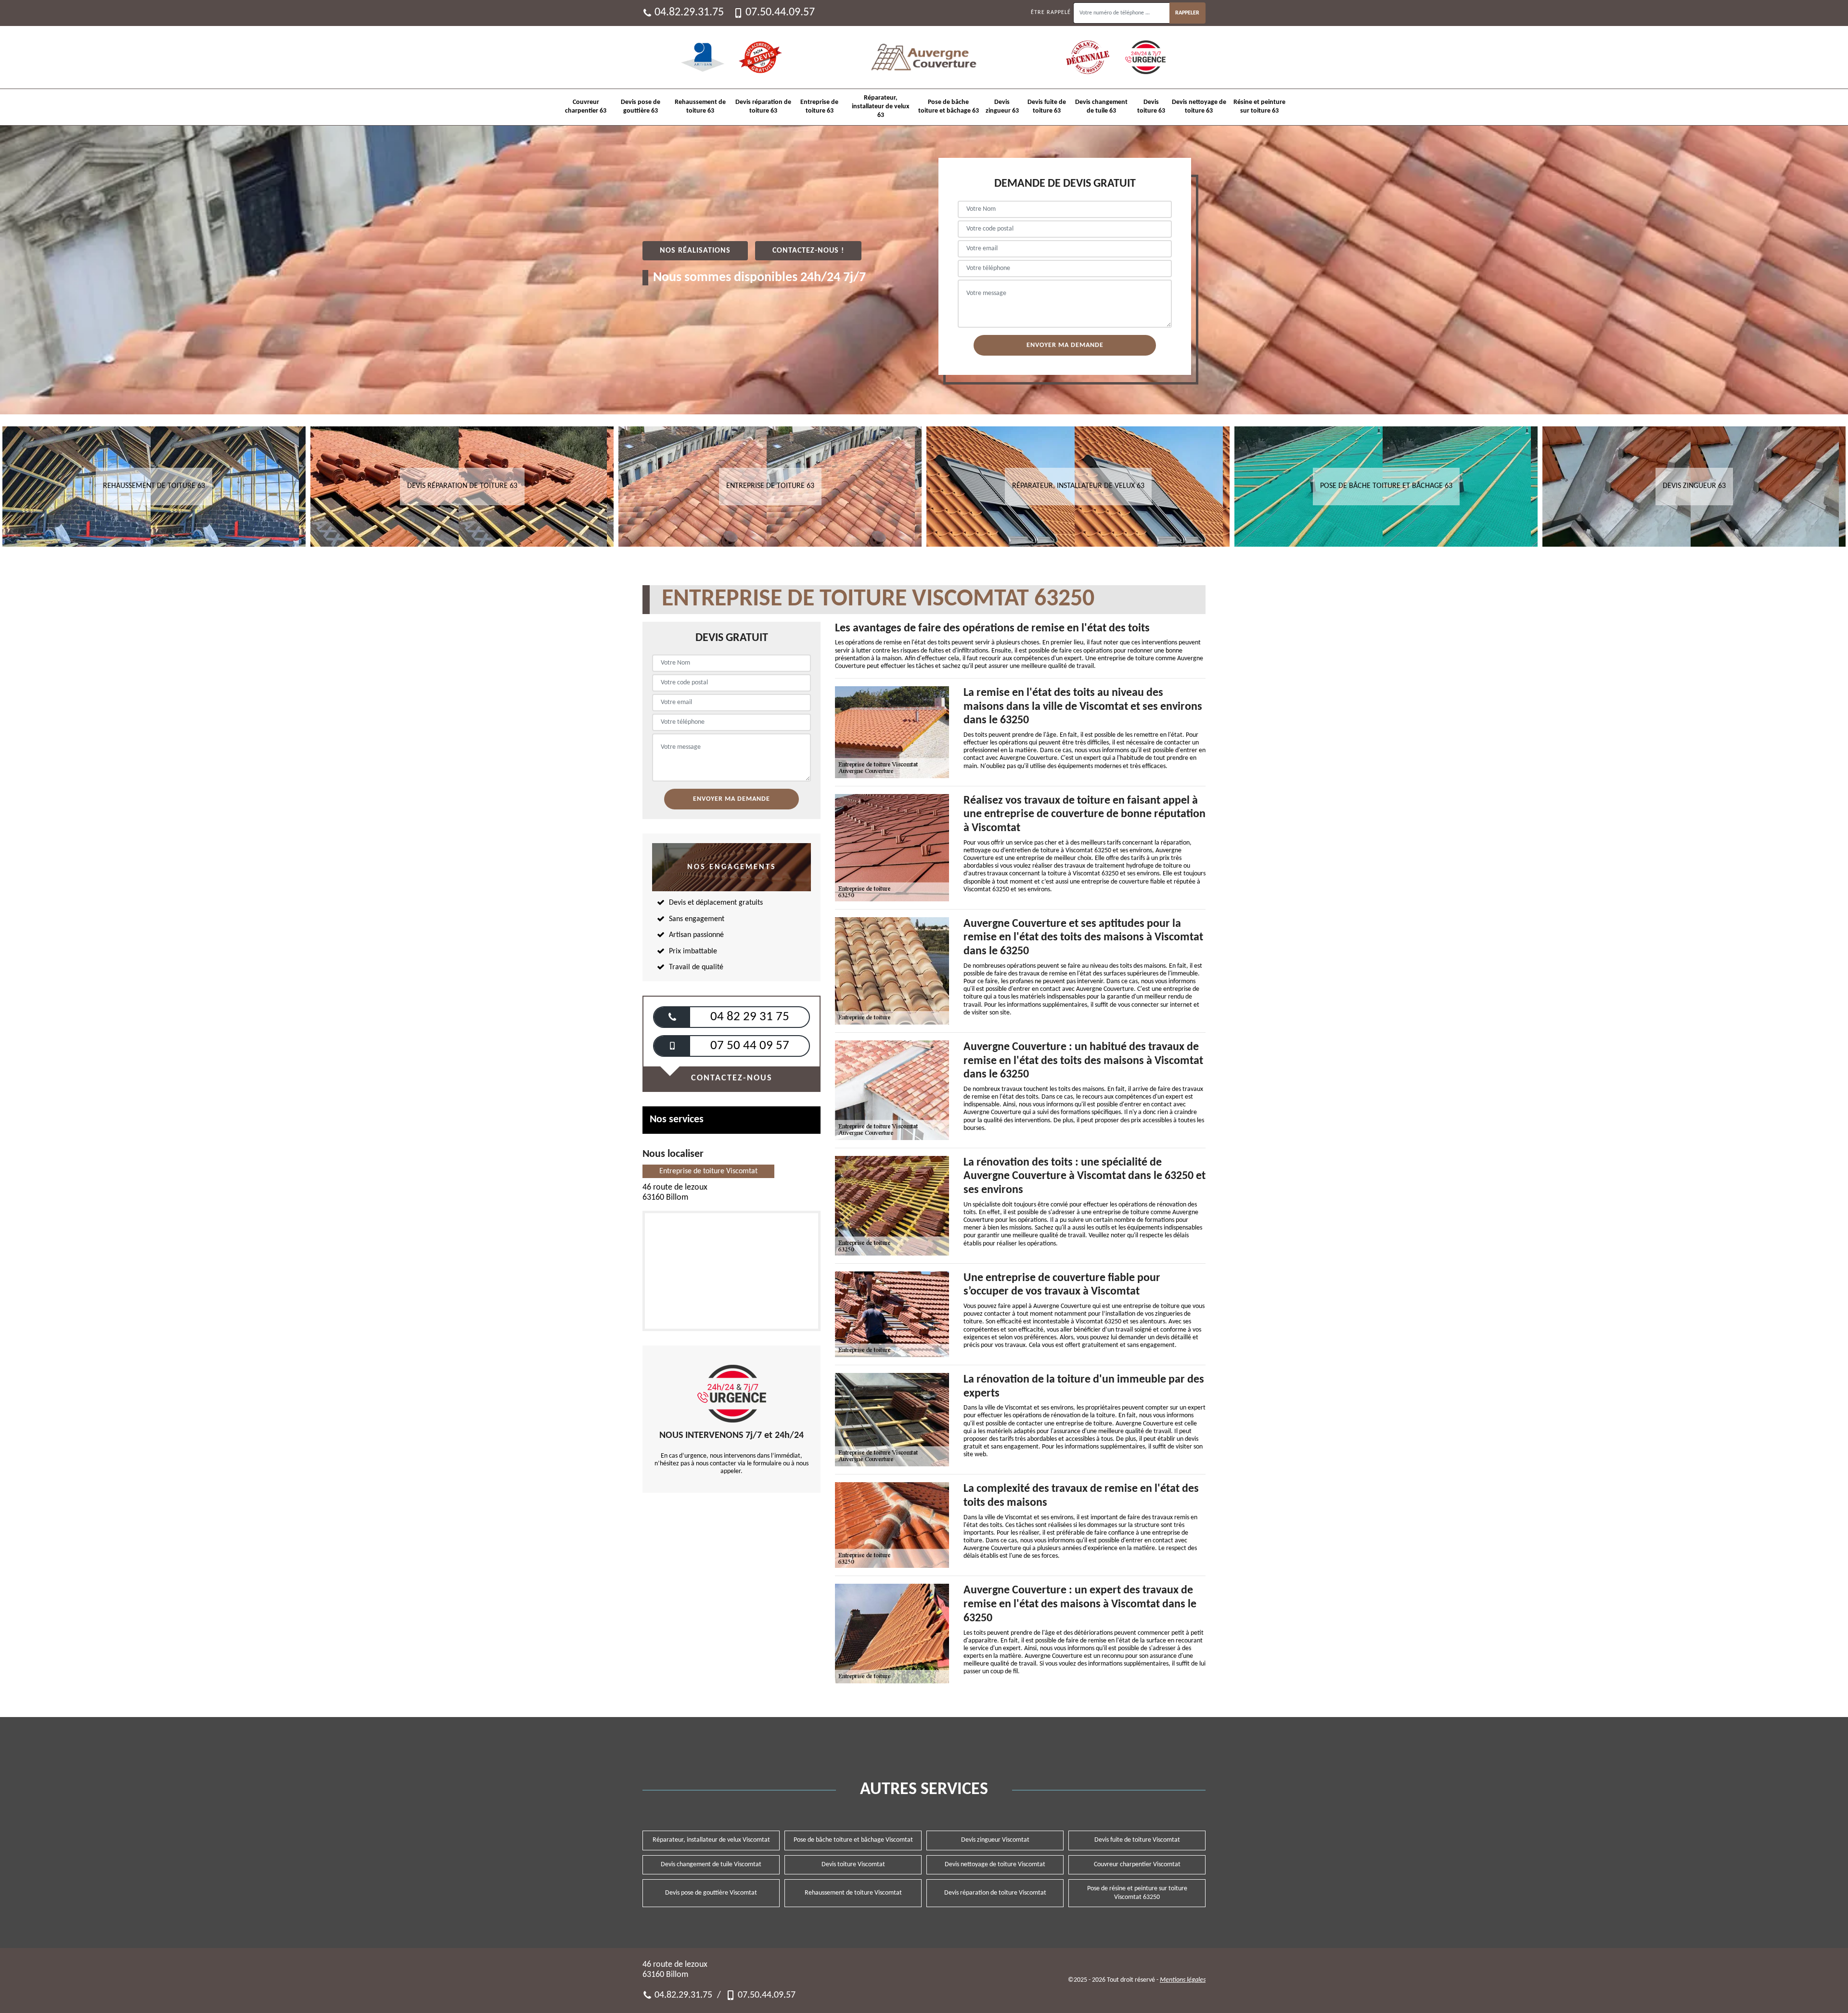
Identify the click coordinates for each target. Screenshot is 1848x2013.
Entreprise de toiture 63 (819, 107)
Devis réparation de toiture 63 (763, 107)
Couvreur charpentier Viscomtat (1137, 1865)
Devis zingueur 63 (1002, 107)
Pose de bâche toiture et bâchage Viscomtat (853, 1840)
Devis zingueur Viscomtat (995, 1840)
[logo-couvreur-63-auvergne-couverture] (924, 57)
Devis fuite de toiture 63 (1047, 107)
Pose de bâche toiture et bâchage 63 (949, 107)
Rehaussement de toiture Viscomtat (853, 1893)
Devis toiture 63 (1151, 107)
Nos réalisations (695, 251)
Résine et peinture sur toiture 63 (1259, 107)
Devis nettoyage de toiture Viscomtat (995, 1865)
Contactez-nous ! (808, 251)
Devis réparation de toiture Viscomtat (995, 1893)
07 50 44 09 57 (750, 1046)
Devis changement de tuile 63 (1101, 107)
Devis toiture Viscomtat (853, 1865)
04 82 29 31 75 (750, 1017)
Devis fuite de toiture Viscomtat (1137, 1840)
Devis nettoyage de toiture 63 (1199, 107)
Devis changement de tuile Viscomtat (711, 1865)
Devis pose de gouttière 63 (641, 107)
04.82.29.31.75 (689, 13)
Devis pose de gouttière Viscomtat (711, 1893)
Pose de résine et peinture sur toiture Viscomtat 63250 (1137, 1893)
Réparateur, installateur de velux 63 (880, 107)
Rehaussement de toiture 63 (700, 107)
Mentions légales (1183, 1980)
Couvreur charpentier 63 (586, 107)
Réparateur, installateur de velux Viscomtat (711, 1840)
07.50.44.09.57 (780, 13)
